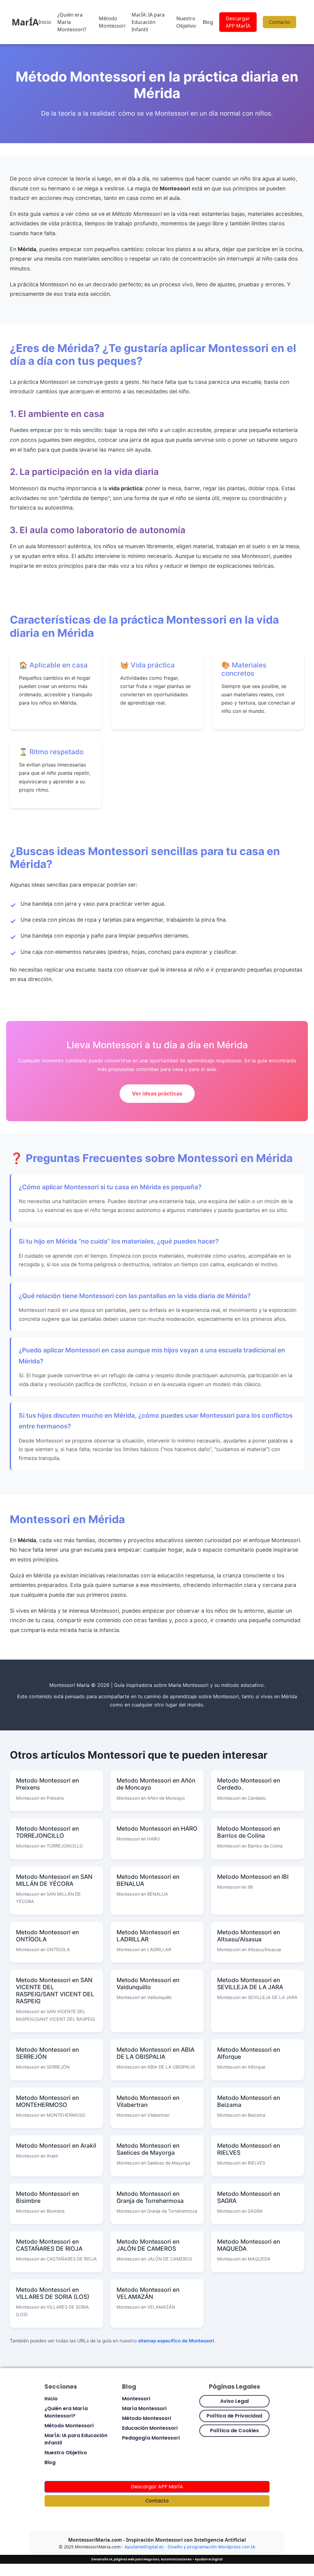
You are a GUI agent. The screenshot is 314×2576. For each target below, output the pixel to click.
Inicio (45, 22)
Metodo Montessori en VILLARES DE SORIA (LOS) (53, 2293)
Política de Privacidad (234, 2416)
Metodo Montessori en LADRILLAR (148, 1936)
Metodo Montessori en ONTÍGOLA (47, 1936)
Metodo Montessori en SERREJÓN (47, 2053)
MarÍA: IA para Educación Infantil (148, 22)
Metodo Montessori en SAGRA (249, 2197)
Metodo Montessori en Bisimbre (47, 2197)
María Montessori (144, 2408)
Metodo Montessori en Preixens (47, 1784)
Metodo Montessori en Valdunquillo (148, 1984)
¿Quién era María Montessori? (72, 22)
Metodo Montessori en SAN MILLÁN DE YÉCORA (54, 1880)
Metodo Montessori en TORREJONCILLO (47, 1832)
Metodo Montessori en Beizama (249, 2101)
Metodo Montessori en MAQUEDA (249, 2245)
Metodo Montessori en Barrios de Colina (249, 1832)
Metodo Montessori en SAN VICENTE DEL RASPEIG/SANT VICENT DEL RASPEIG (55, 1991)
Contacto (280, 22)
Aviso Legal (234, 2401)
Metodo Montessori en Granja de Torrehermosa (150, 2197)
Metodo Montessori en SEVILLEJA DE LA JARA (250, 1984)
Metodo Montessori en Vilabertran (148, 2101)
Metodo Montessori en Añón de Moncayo (156, 1784)
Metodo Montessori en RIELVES (249, 2149)
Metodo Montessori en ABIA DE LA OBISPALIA (155, 2053)
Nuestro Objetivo (186, 22)
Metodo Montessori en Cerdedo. (249, 1784)
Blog (208, 22)
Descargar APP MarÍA (238, 22)
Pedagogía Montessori (151, 2438)
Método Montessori (112, 22)
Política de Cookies (234, 2431)
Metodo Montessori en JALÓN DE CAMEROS (148, 2245)
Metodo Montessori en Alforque (249, 2053)
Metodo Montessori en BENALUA (148, 1880)
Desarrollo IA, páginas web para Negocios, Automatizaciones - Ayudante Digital (157, 2559)
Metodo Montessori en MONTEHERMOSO (47, 2101)
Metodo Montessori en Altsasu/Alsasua (249, 1936)
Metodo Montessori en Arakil (56, 2146)
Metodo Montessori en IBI (253, 1877)
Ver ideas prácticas (157, 1093)
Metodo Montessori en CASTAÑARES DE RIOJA (49, 2245)
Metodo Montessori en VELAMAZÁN (148, 2293)
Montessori (136, 2399)
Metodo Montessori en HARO (157, 1829)
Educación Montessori (150, 2428)
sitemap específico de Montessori (177, 2341)
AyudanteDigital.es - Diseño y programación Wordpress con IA (190, 2547)
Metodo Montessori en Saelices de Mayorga (148, 2149)
